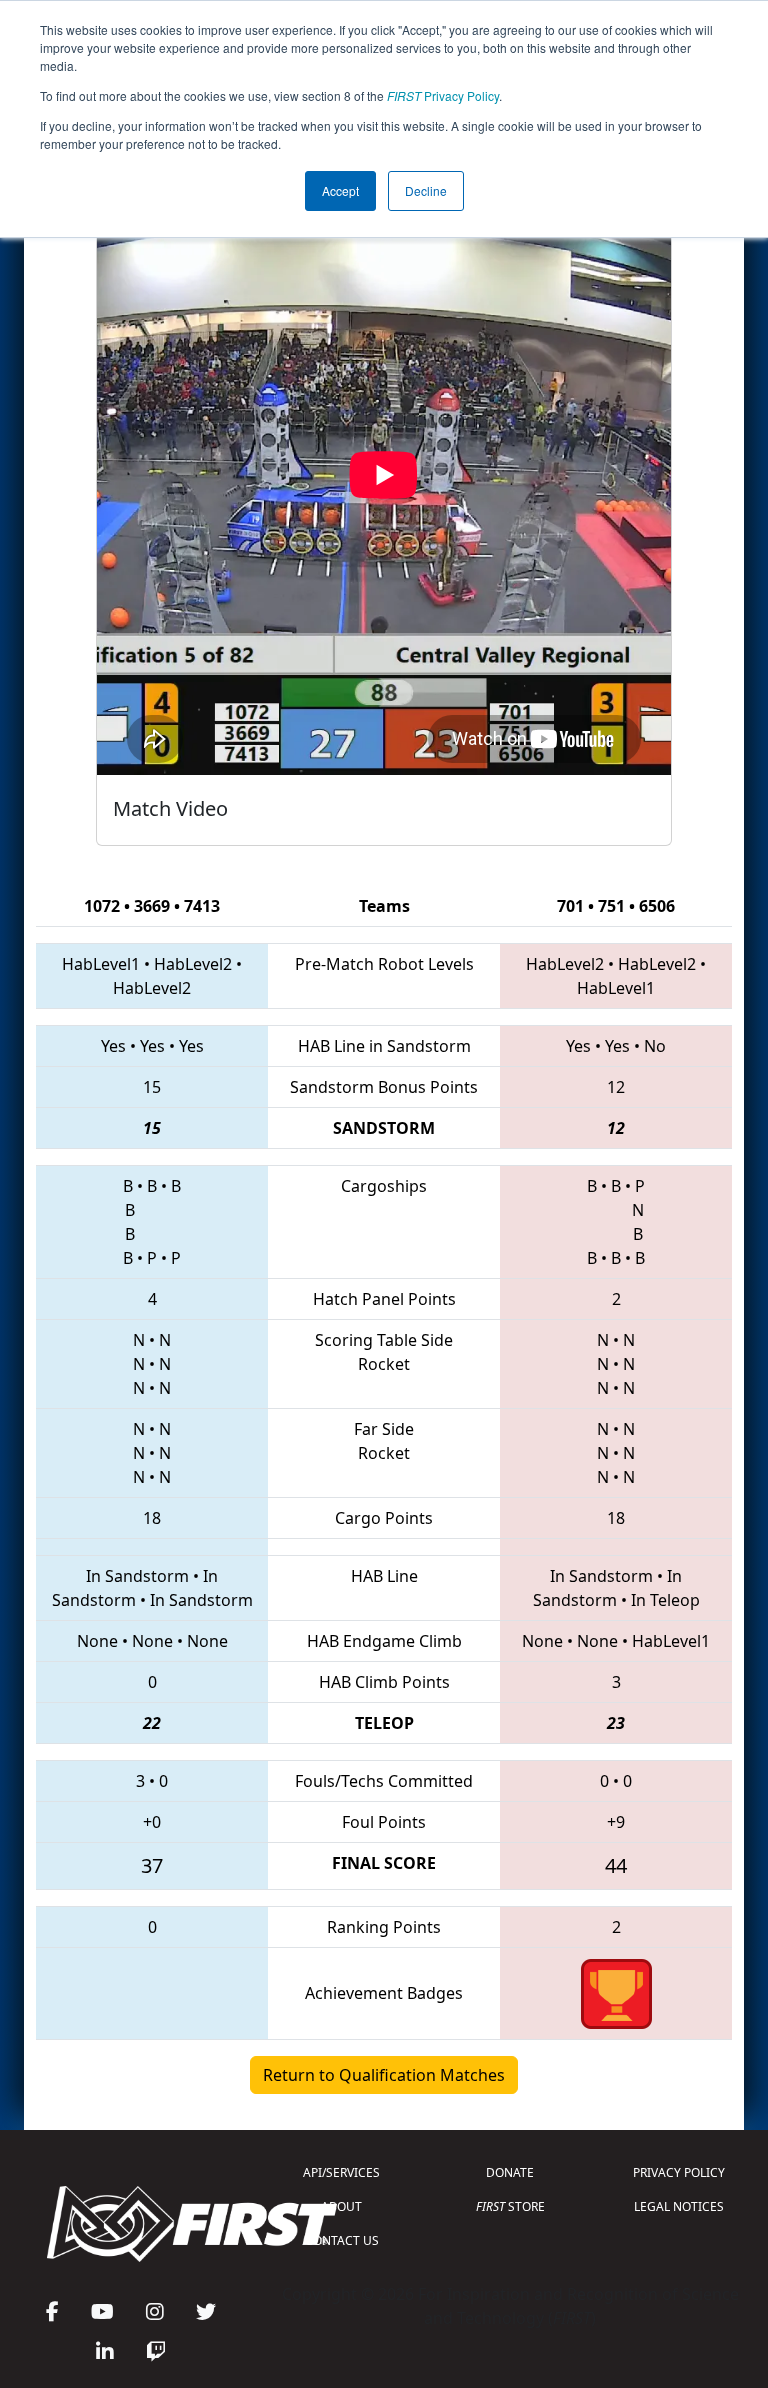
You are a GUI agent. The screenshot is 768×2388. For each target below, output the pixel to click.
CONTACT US (342, 2240)
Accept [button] (340, 190)
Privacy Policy (443, 95)
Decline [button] (426, 190)
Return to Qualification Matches (384, 2075)
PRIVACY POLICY (679, 2172)
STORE (510, 2206)
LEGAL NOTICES (679, 2206)
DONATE (510, 2172)
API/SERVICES (341, 2172)
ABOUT (341, 2206)
